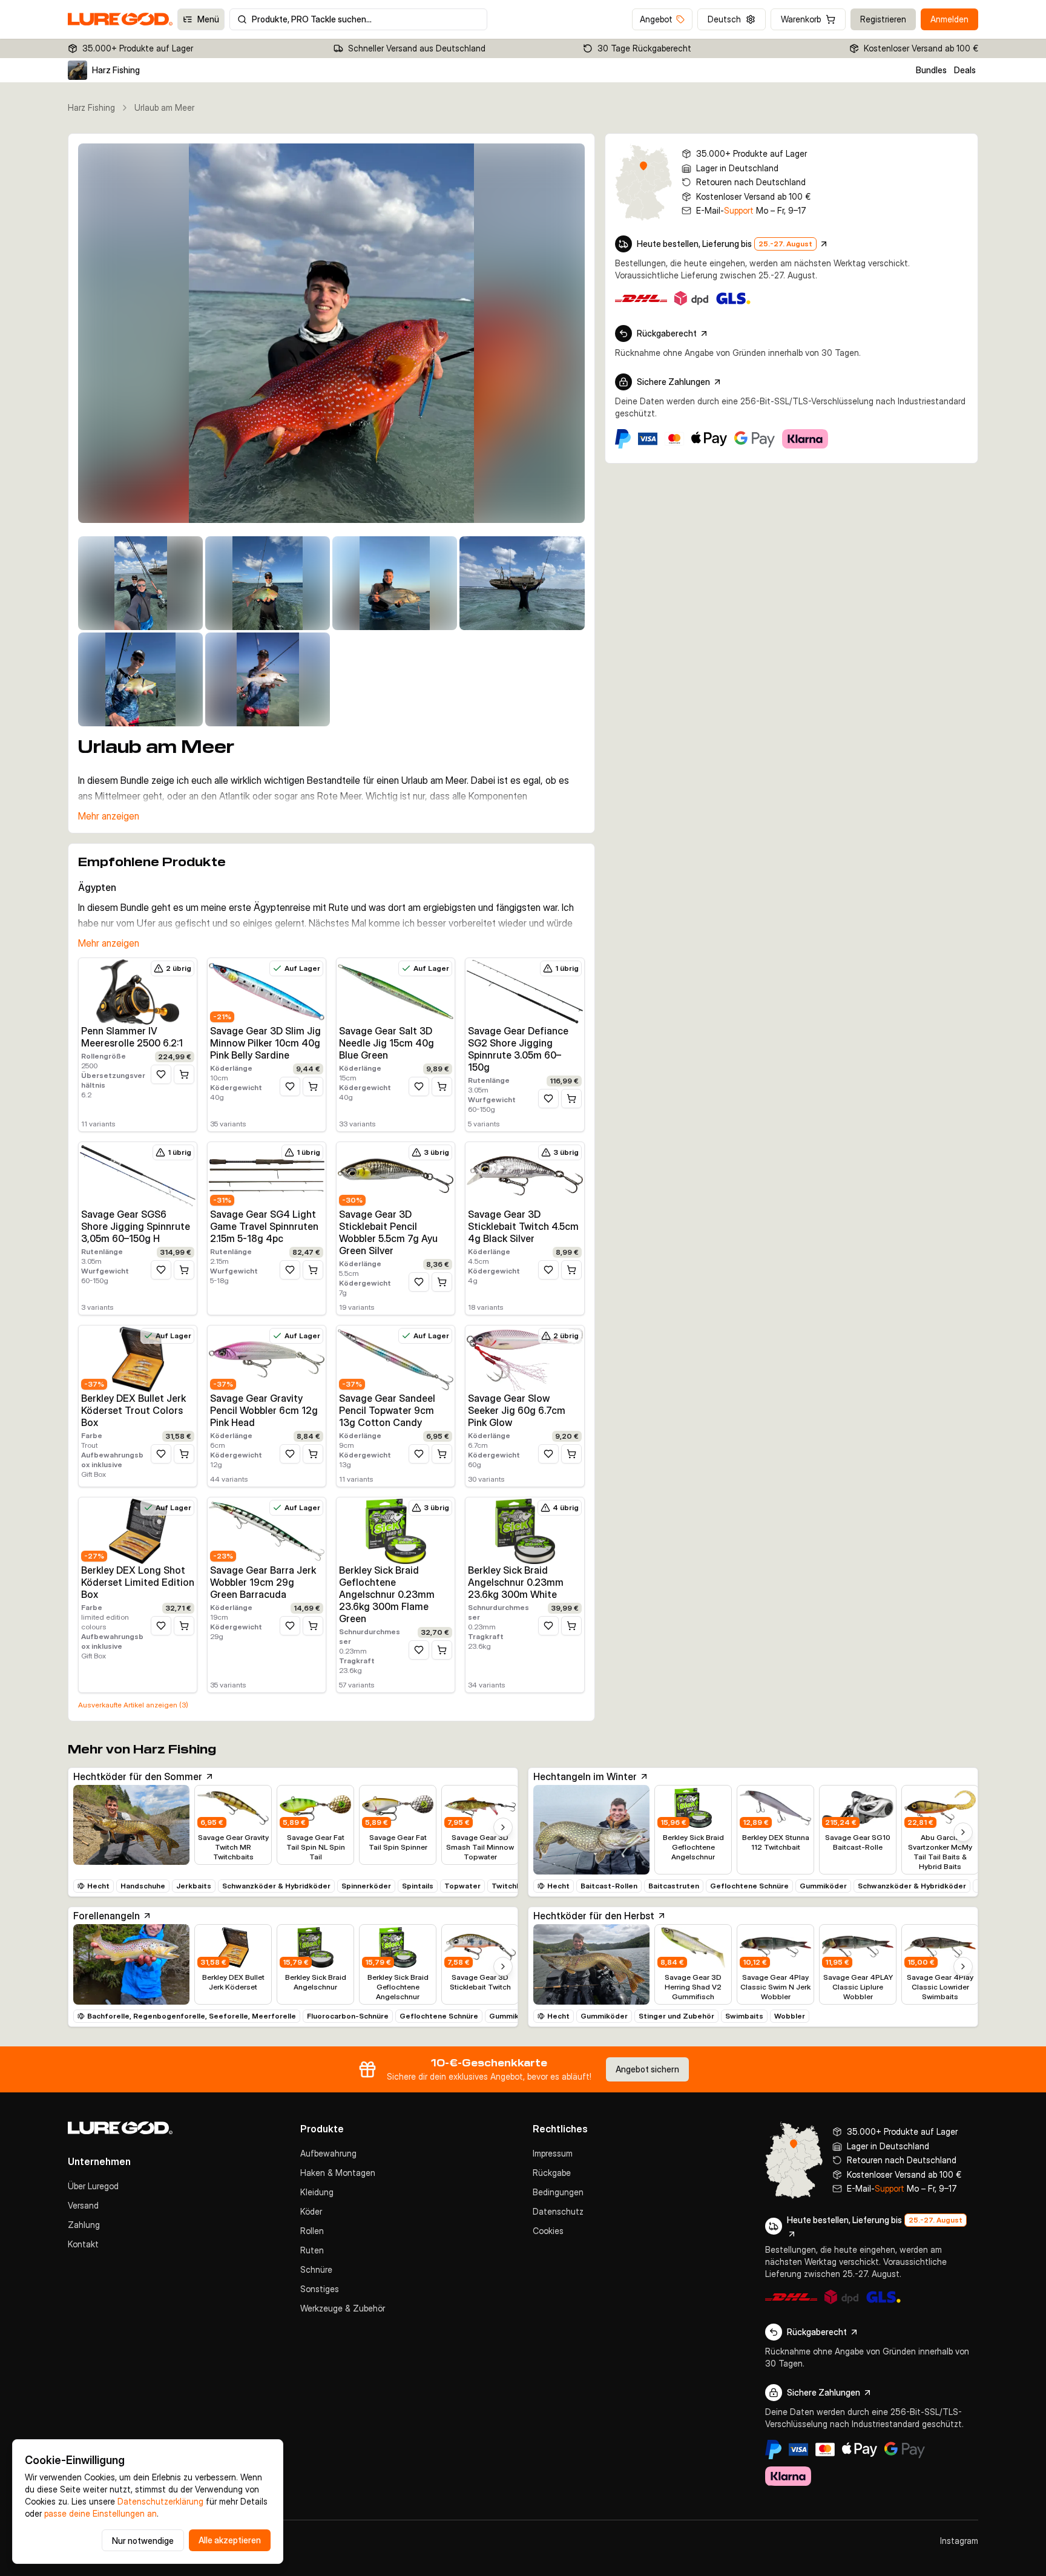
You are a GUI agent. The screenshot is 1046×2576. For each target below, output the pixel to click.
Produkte (322, 2129)
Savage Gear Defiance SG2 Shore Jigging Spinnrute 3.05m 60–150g (518, 1049)
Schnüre (316, 2269)
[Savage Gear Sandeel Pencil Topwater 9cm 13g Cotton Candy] (396, 1359)
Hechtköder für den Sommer (138, 1776)
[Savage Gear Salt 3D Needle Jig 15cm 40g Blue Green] (396, 991)
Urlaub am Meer (164, 107)
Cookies (548, 2231)
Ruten (312, 2250)
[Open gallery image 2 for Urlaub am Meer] (140, 583)
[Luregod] (174, 2128)
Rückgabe (552, 2173)
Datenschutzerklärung (160, 2501)
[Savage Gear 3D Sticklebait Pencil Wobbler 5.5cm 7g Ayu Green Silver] (396, 1175)
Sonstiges (320, 2289)
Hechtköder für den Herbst (594, 1916)
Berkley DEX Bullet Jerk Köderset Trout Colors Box (133, 1410)
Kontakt (83, 2244)
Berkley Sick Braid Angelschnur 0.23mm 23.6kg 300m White (516, 1582)
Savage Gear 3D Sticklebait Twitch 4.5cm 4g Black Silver (523, 1226)
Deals (965, 70)
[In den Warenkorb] (184, 1074)
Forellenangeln (107, 1916)
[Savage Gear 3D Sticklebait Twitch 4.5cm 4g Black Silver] (525, 1175)
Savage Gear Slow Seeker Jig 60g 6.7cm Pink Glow (517, 1410)
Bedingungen (558, 2192)
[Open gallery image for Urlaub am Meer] (331, 333)
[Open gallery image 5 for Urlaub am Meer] (522, 583)
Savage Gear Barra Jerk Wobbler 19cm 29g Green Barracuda (263, 1582)
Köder (311, 2211)
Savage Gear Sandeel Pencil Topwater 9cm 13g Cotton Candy (387, 1410)
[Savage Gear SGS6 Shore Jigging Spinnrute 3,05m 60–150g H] (138, 1175)
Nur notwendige (143, 2541)
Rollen (312, 2231)
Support (739, 210)
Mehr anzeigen (109, 816)
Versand (83, 2205)
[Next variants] (503, 1827)
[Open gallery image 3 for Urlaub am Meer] (268, 583)
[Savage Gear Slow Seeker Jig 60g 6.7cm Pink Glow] (525, 1359)
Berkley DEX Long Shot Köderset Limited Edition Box (138, 1582)
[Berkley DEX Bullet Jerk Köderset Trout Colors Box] (138, 1359)
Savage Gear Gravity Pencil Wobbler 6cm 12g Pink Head (264, 1410)
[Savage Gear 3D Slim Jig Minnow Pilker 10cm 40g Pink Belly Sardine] (267, 991)
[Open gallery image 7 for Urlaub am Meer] (268, 679)
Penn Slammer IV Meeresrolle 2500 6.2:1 (132, 1037)
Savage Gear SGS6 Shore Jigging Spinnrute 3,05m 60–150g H (136, 1226)
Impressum (553, 2153)
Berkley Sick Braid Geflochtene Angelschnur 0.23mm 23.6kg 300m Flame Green (387, 1594)
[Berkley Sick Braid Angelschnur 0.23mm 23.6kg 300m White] (525, 1531)
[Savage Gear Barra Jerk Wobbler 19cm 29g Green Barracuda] (267, 1531)
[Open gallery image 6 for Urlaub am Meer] (140, 679)
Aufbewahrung (328, 2153)
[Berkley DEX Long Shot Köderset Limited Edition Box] (138, 1531)
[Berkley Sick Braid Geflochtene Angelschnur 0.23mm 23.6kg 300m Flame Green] (396, 1531)
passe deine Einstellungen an (100, 2513)
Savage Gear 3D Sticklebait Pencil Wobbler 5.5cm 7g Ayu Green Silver (388, 1232)
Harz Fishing (91, 107)
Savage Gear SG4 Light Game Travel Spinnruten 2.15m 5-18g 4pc (264, 1226)
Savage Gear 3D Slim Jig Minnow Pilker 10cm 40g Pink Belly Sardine (265, 1043)
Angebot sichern (647, 2069)
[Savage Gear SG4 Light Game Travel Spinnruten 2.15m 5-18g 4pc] (267, 1175)
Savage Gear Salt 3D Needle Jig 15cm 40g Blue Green (386, 1043)
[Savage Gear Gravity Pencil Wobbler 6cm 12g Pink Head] (267, 1359)
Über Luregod (93, 2186)
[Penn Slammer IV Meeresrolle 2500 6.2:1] (138, 991)
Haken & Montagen (338, 2173)
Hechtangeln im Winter (585, 1776)
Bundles (931, 70)
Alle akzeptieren (230, 2540)
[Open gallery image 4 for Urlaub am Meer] (395, 583)
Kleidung (317, 2192)
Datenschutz (558, 2211)
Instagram (959, 2541)
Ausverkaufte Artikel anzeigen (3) (133, 1705)
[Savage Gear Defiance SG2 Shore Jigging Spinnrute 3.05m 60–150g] (525, 991)
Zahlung (84, 2225)
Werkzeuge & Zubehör (343, 2308)
